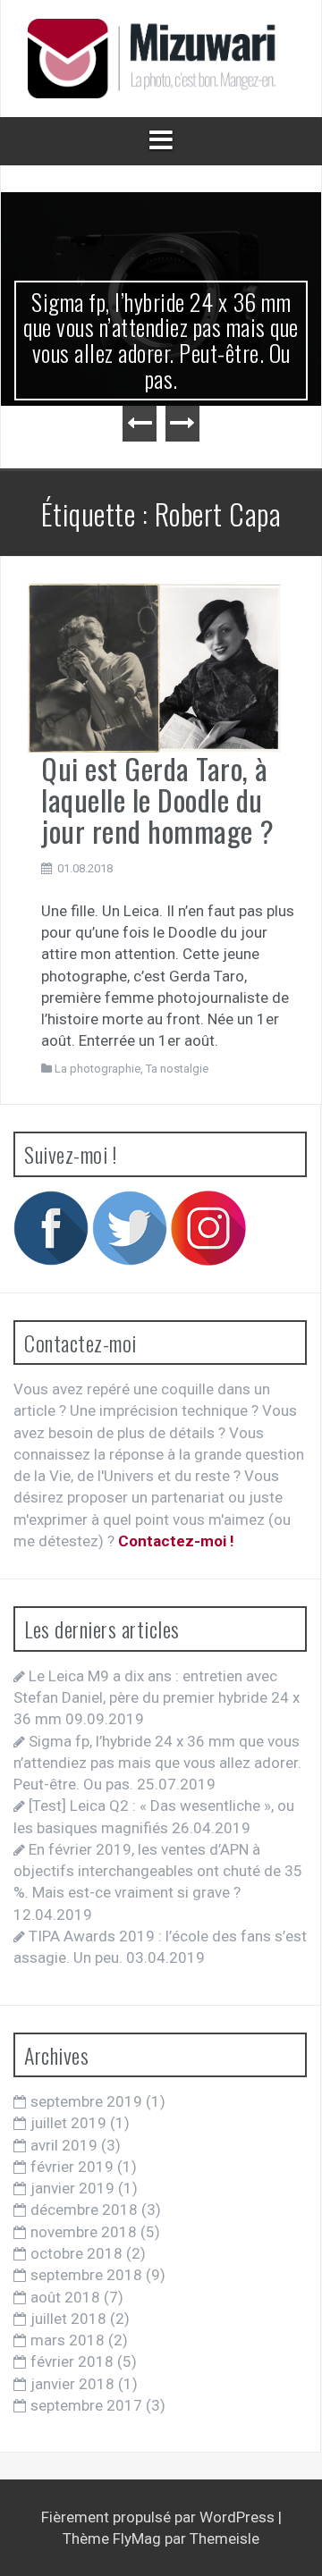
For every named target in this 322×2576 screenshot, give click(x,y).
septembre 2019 (86, 2101)
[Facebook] (51, 1226)
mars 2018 (68, 2340)
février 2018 (72, 2361)
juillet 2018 (68, 2319)
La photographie (97, 1069)
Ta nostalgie (177, 1069)
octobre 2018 (76, 2253)
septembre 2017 (86, 2405)
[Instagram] (208, 1226)
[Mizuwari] (161, 57)
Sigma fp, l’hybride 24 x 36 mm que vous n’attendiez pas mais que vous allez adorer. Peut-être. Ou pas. (161, 340)
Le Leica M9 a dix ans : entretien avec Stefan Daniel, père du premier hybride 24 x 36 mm (157, 1698)
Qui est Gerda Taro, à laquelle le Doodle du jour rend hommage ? (158, 800)
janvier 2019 (72, 2188)
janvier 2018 (72, 2384)
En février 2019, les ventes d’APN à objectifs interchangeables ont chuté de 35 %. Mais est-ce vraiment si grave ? (158, 1871)
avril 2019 (64, 2145)
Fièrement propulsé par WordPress (160, 2517)
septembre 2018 (86, 2275)
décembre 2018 (84, 2210)
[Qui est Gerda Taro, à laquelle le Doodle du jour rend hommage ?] (154, 667)
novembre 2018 (84, 2232)
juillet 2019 (68, 2123)
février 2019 (72, 2167)
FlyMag (137, 2538)
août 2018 (65, 2297)
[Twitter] (130, 1226)
